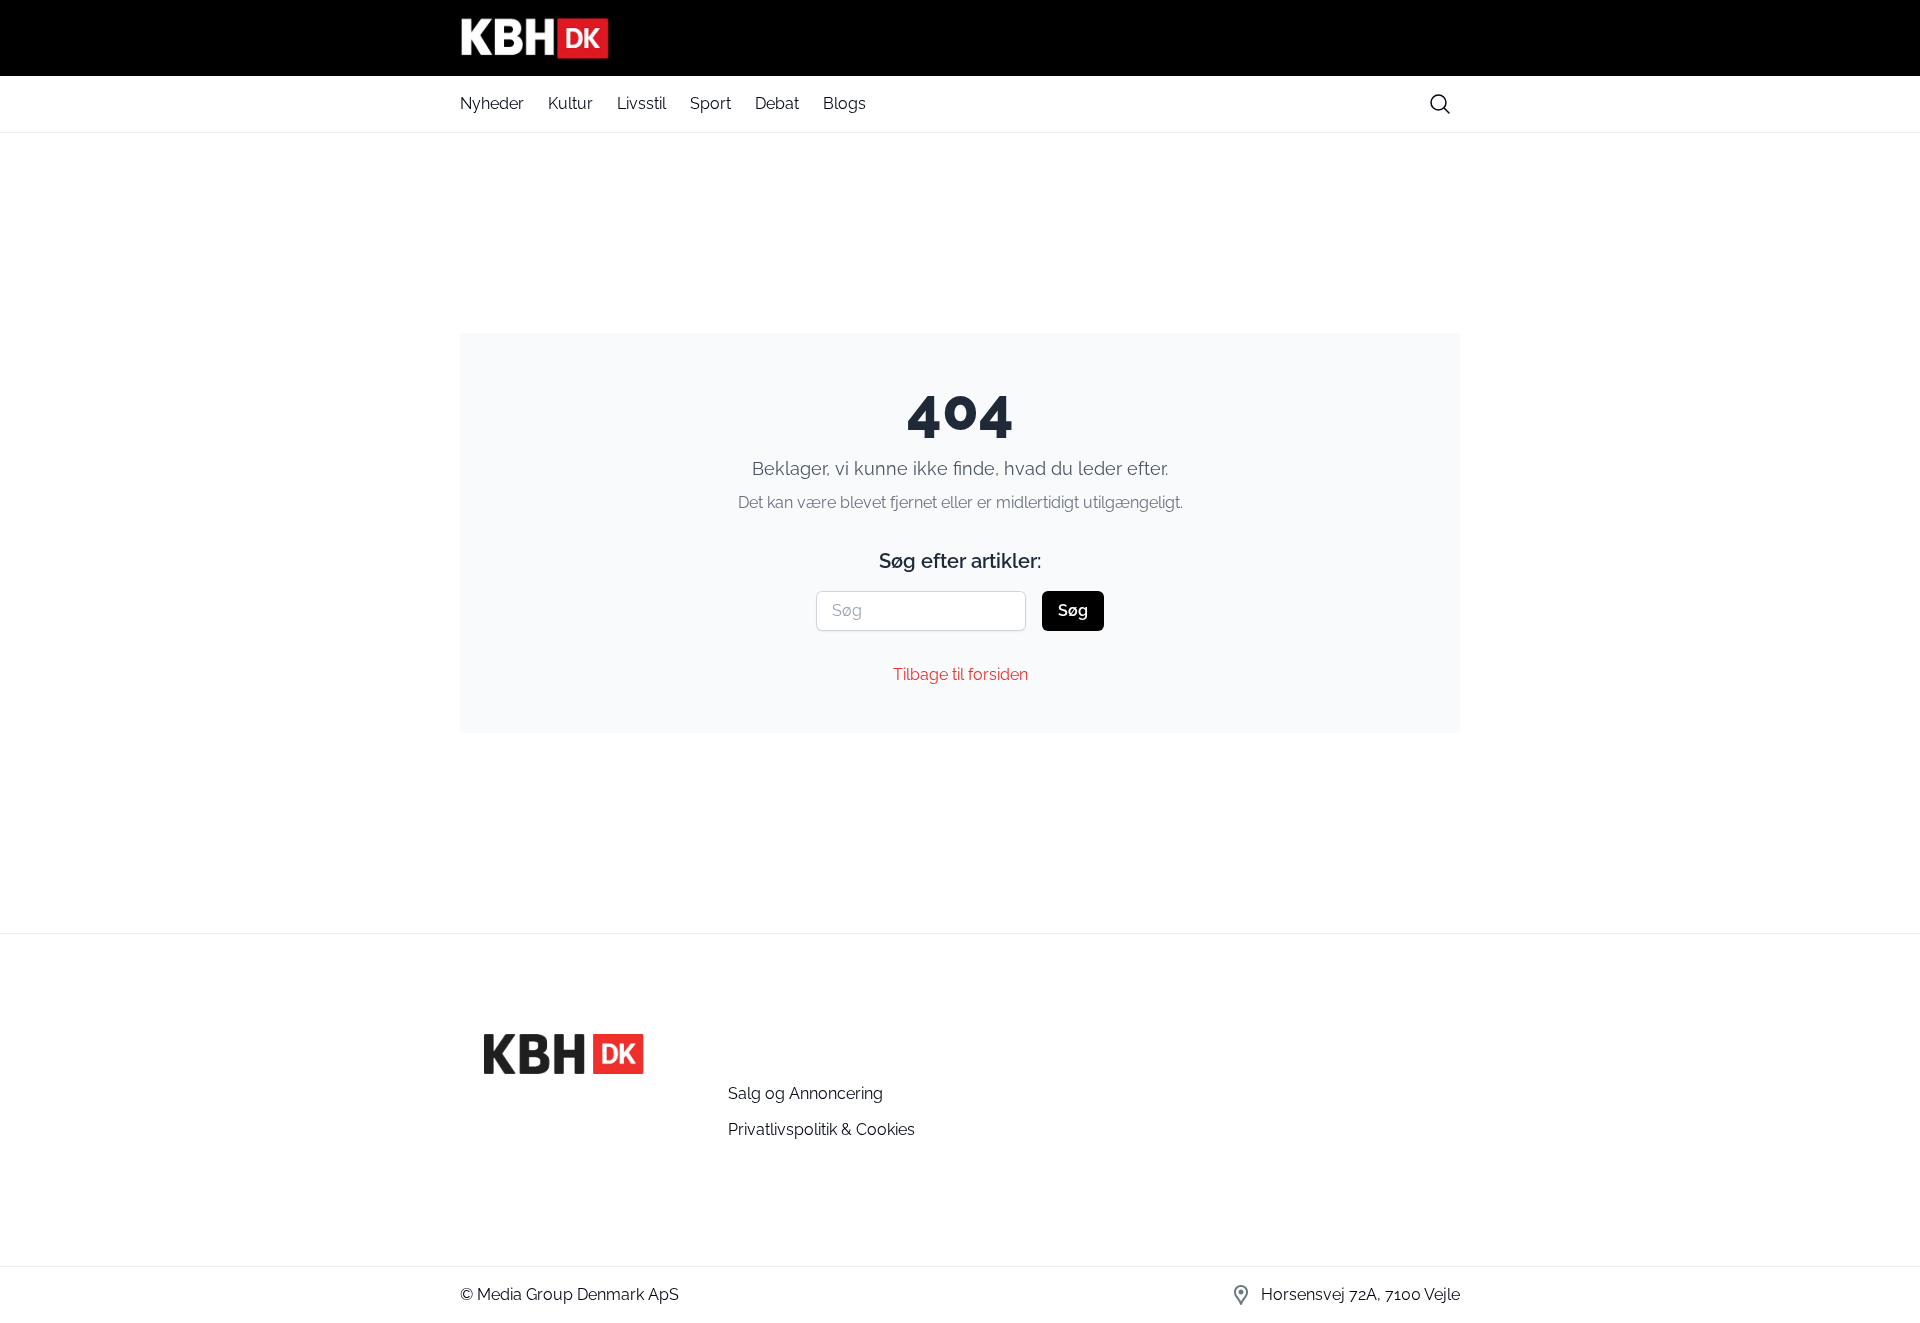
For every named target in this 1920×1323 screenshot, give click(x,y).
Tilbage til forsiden (960, 674)
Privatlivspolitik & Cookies (821, 1129)
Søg (1073, 610)
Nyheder (492, 103)
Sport (710, 103)
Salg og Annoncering (805, 1093)
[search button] (1440, 104)
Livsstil (641, 103)
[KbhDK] (960, 38)
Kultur (570, 103)
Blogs (844, 103)
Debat (777, 103)
